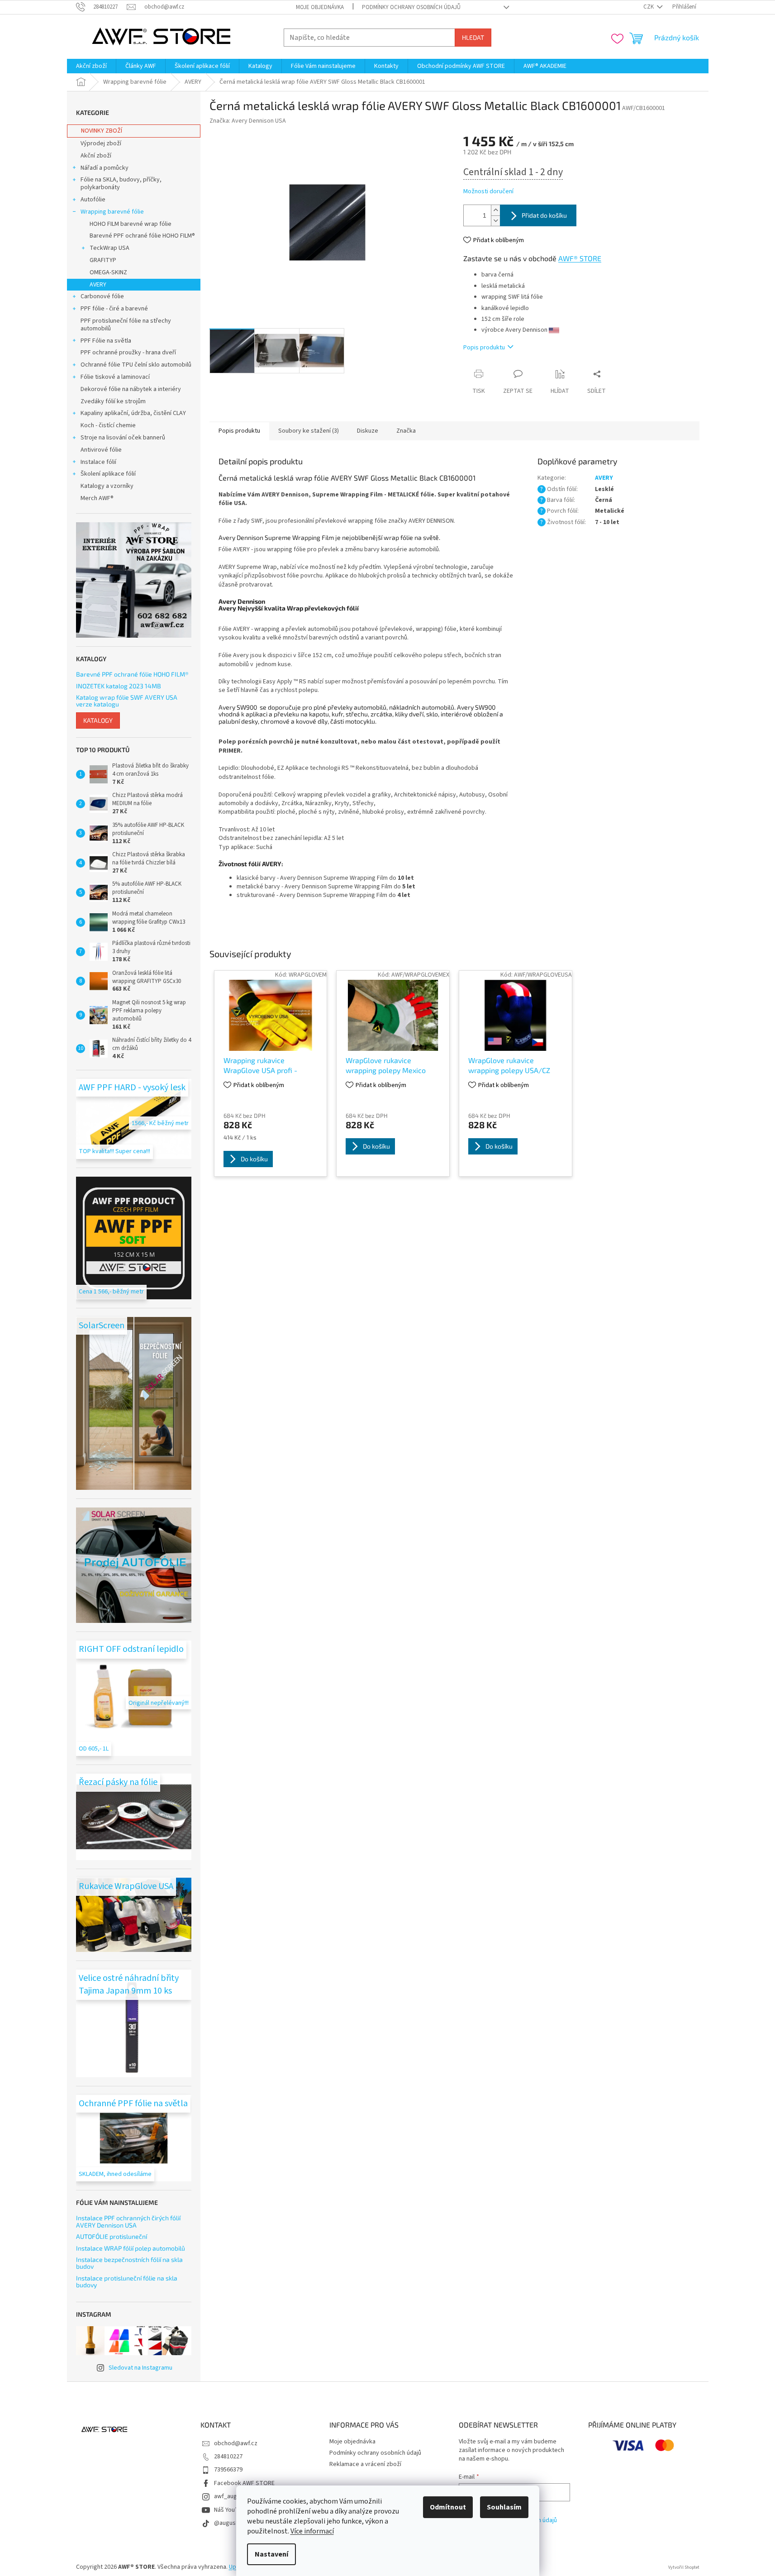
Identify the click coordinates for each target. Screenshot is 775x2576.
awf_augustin (232, 2496)
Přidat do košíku (544, 215)
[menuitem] (91, 66)
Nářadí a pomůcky (105, 168)
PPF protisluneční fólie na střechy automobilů (126, 325)
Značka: (248, 121)
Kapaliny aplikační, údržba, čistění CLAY (133, 413)
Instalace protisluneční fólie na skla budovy (127, 2282)
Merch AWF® (97, 498)
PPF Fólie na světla (106, 341)
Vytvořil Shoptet (684, 2567)
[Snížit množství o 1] (495, 221)
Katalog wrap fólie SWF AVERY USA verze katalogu (127, 701)
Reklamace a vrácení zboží (365, 2464)
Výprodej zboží (101, 143)
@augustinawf (233, 2523)
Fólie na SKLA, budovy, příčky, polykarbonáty (121, 184)
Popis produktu (484, 348)
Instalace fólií (98, 462)
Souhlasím (504, 2507)
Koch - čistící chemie (108, 425)
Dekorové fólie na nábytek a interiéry (131, 389)
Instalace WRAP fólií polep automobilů (131, 2248)
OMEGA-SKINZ (108, 272)
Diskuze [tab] (368, 431)
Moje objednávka (320, 7)
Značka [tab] (406, 431)
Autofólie (93, 200)
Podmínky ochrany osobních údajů (411, 7)
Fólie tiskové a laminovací (115, 377)
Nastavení (271, 2554)
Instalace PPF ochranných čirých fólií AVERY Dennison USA (128, 2221)
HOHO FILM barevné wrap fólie (131, 224)
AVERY (98, 285)
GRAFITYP (103, 260)
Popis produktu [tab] (239, 431)
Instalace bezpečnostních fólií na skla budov (129, 2263)
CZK (649, 7)
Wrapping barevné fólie (112, 212)
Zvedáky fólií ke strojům (113, 401)
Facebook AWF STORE (244, 2483)
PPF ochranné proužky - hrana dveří (128, 353)
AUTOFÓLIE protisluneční (112, 2236)
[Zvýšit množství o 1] (495, 210)
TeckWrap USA (109, 248)
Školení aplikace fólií (108, 474)
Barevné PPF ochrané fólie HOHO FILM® (142, 236)
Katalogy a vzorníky (107, 486)
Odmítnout (448, 2507)
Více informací (312, 2531)
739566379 (228, 2470)
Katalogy (98, 720)
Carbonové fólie (102, 296)
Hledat (473, 37)
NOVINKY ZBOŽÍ (102, 131)
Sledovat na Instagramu (140, 2368)
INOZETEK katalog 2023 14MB (119, 686)
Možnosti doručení (488, 192)
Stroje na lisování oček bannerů (123, 438)
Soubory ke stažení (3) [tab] (309, 431)
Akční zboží (96, 156)
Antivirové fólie (101, 450)
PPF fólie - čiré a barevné (114, 309)
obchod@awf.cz (236, 2443)
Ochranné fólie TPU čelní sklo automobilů (136, 365)
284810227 (228, 2457)
